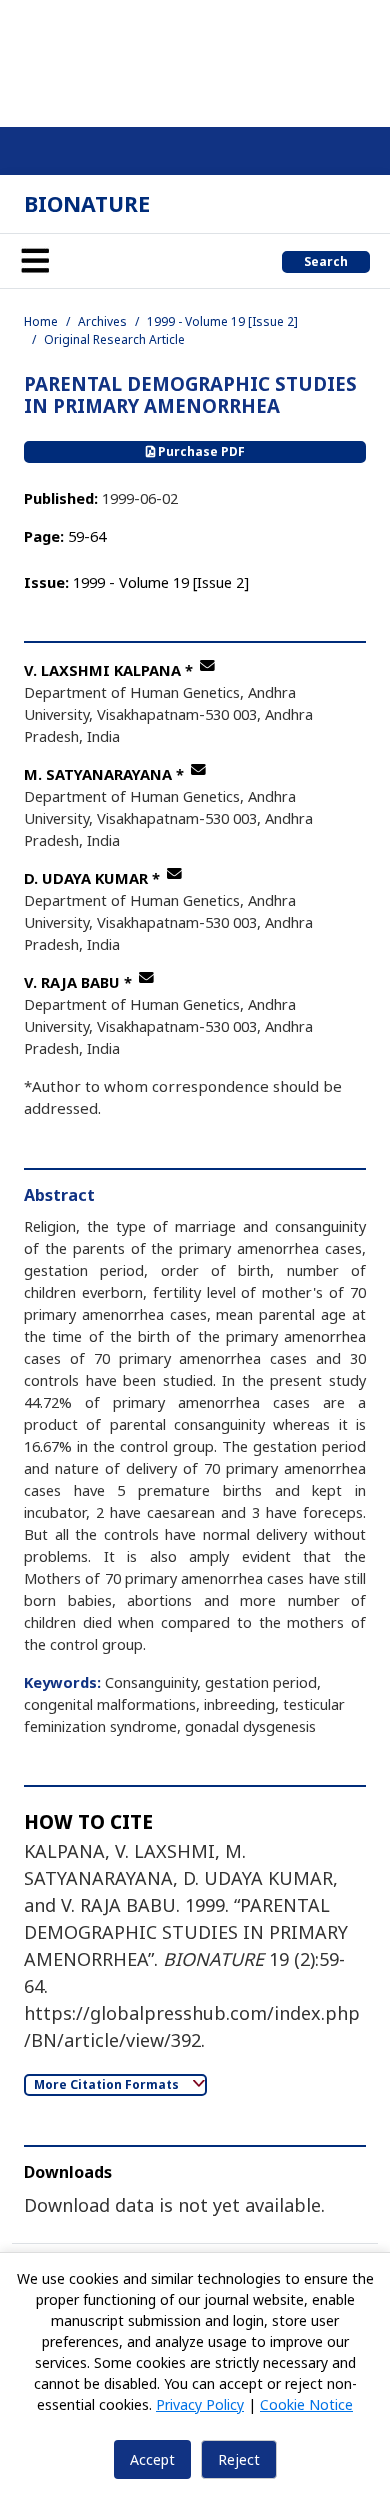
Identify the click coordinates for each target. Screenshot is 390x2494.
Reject (239, 2459)
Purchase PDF (200, 451)
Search (326, 261)
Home (41, 321)
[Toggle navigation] (35, 261)
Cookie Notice (306, 2404)
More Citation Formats (108, 2084)
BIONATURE (87, 203)
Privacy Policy (200, 2404)
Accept (152, 2459)
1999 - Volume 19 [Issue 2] (222, 321)
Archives (102, 321)
